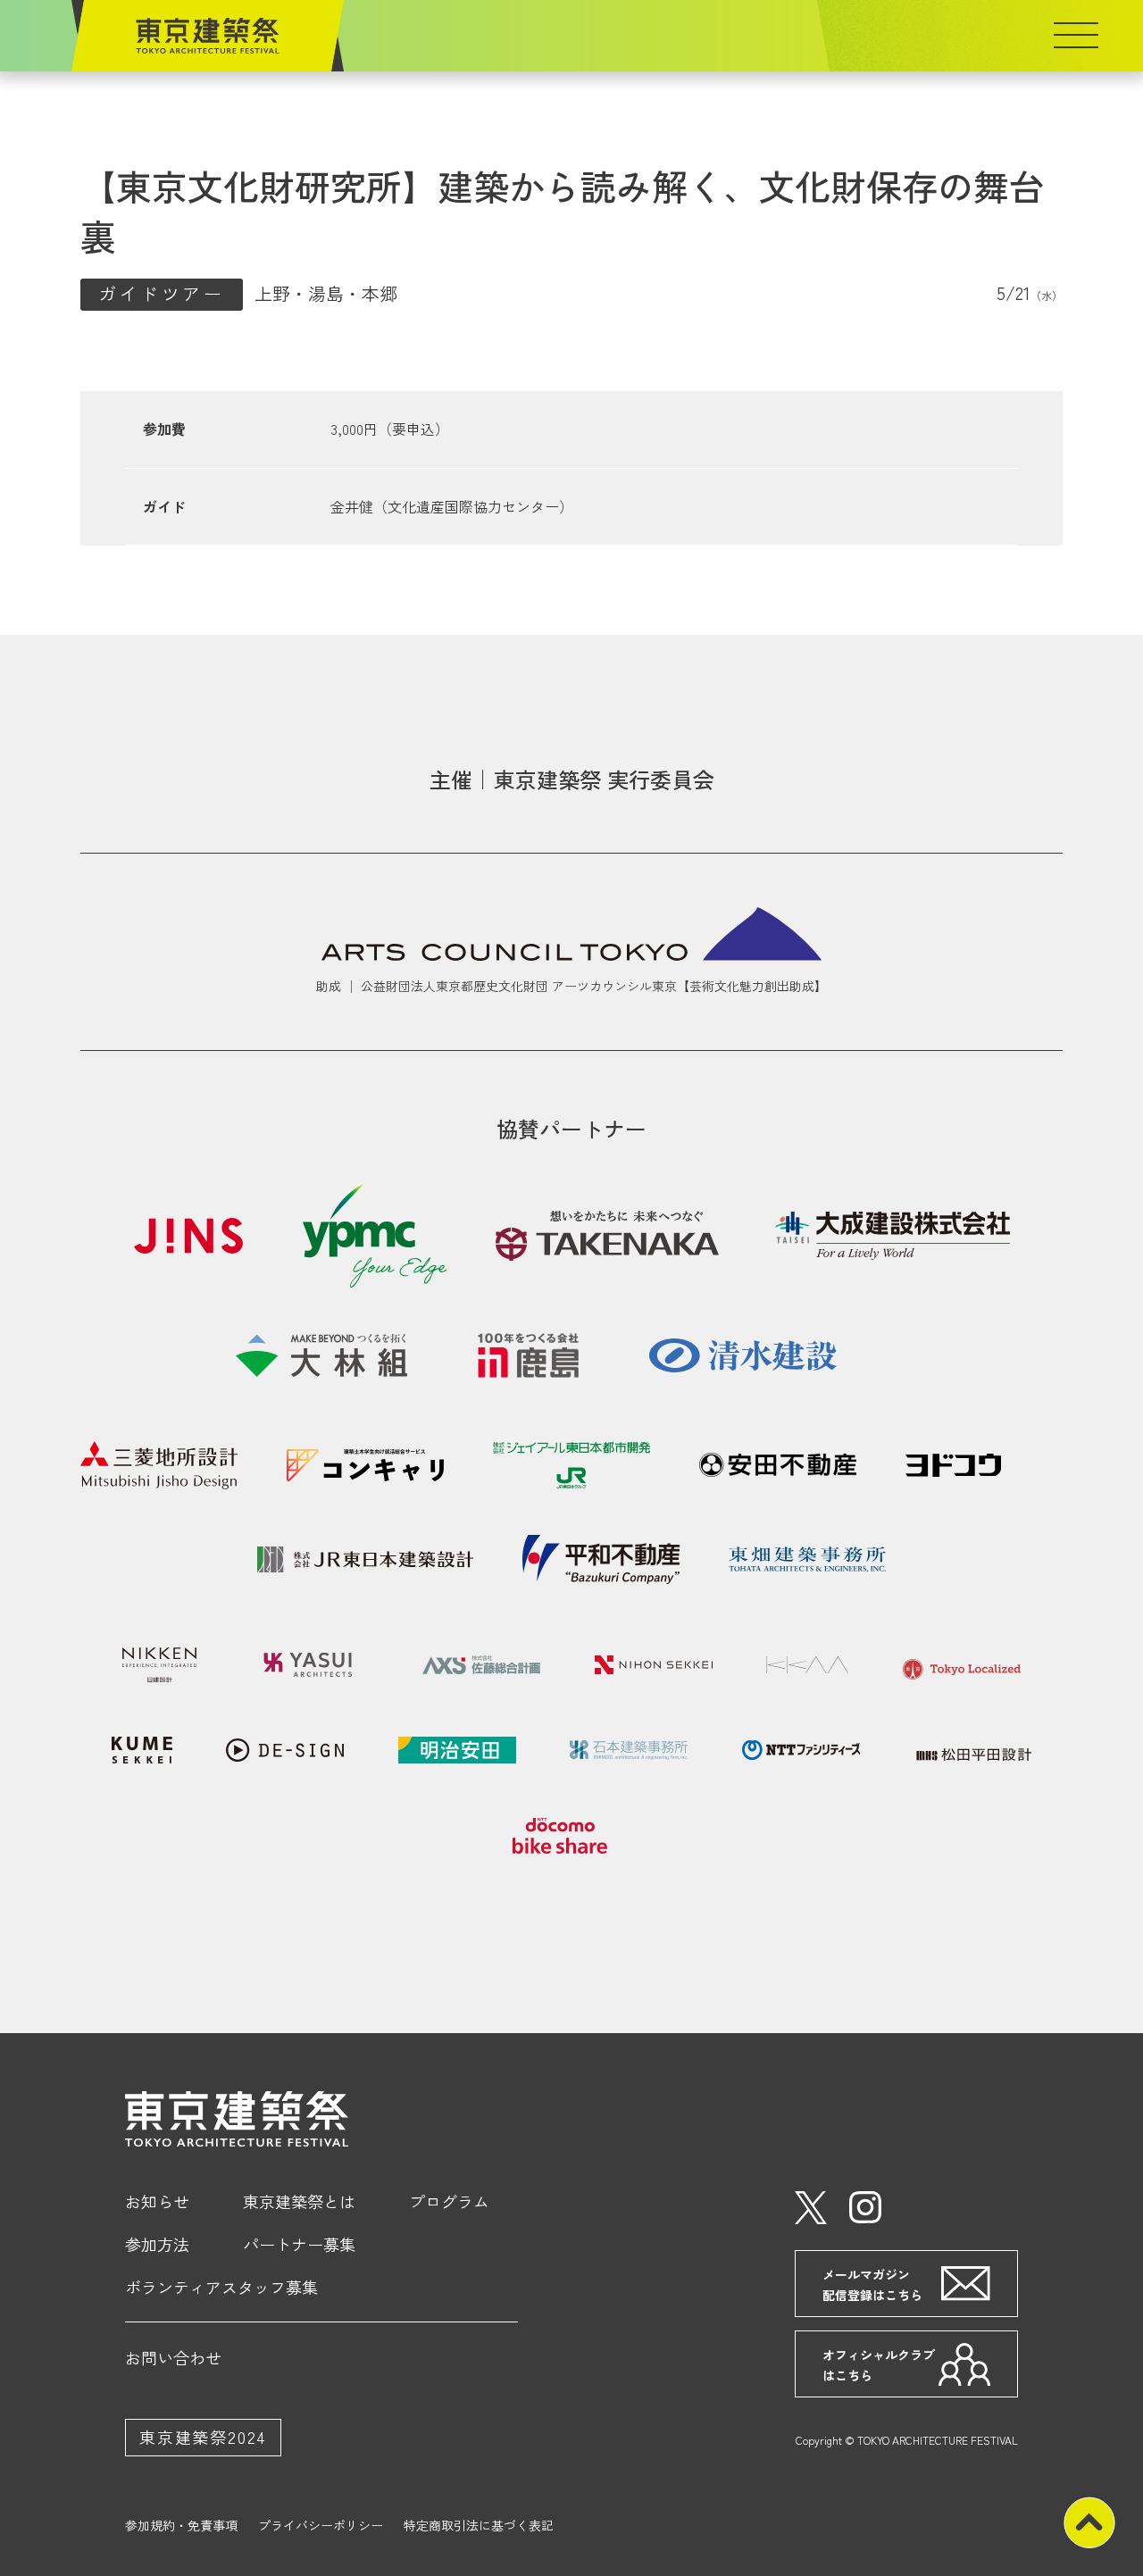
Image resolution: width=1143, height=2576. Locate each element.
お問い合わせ (173, 2357)
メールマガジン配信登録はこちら (872, 2284)
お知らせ (157, 2201)
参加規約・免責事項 (181, 2525)
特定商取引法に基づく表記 (479, 2525)
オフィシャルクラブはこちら (879, 2364)
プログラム (449, 2201)
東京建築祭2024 (203, 2437)
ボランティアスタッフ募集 (221, 2287)
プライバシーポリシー (321, 2525)
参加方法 (157, 2244)
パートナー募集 (299, 2244)
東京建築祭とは (299, 2201)
